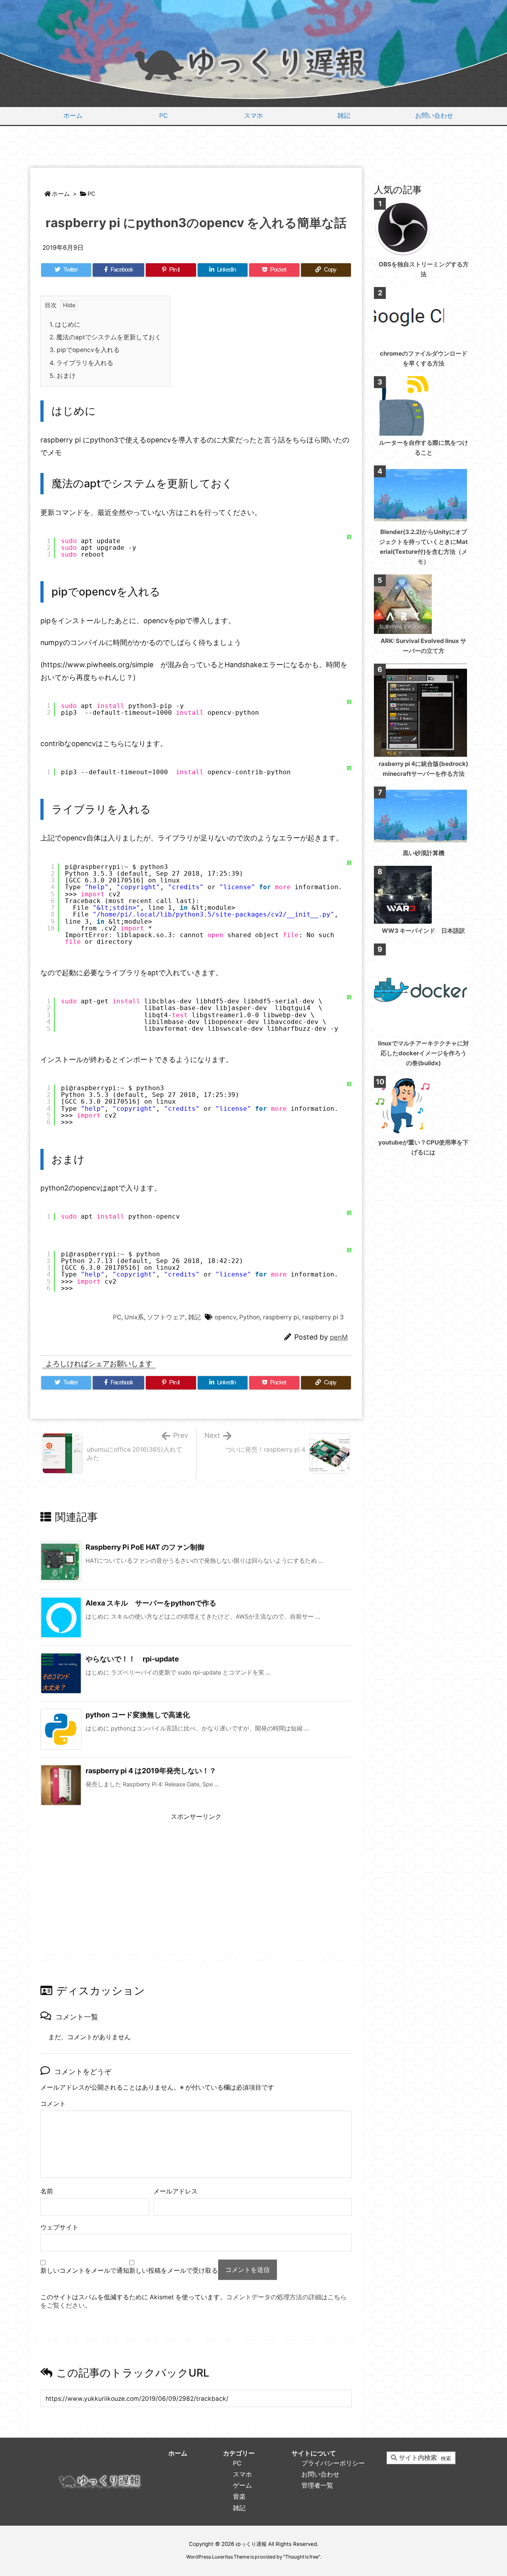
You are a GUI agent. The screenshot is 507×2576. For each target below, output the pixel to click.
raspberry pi (281, 1317)
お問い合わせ (320, 2474)
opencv (225, 1317)
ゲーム (242, 2485)
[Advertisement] (253, 148)
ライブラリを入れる (81, 363)
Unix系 (134, 1317)
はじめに (65, 324)
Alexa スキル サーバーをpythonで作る (151, 1603)
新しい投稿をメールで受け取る (173, 2271)
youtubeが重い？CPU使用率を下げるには (423, 1147)
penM (339, 1337)
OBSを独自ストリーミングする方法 (424, 269)
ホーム (61, 194)
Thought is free (302, 2557)
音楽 (239, 2497)
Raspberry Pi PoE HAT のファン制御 (145, 1547)
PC (91, 194)
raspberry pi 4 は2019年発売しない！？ (151, 1771)
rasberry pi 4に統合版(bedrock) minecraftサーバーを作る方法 (423, 769)
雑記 (194, 1317)
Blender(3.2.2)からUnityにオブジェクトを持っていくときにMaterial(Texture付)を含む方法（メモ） (423, 547)
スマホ (242, 2474)
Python (250, 1317)
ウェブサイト (59, 2227)
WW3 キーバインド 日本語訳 (423, 931)
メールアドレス (175, 2191)
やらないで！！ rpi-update (132, 1659)
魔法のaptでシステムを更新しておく (105, 337)
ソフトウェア (166, 1317)
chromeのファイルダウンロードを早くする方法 (424, 358)
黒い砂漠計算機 (424, 853)
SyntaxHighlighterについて (349, 907)
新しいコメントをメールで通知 (85, 2271)
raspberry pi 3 (323, 1317)
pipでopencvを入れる (85, 350)
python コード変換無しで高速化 (138, 1715)
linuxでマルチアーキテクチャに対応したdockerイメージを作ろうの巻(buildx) (423, 1053)
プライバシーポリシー (333, 2463)
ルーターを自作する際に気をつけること (424, 448)
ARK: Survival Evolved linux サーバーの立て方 (423, 646)
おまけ (63, 376)
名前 (47, 2191)
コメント (53, 2104)
